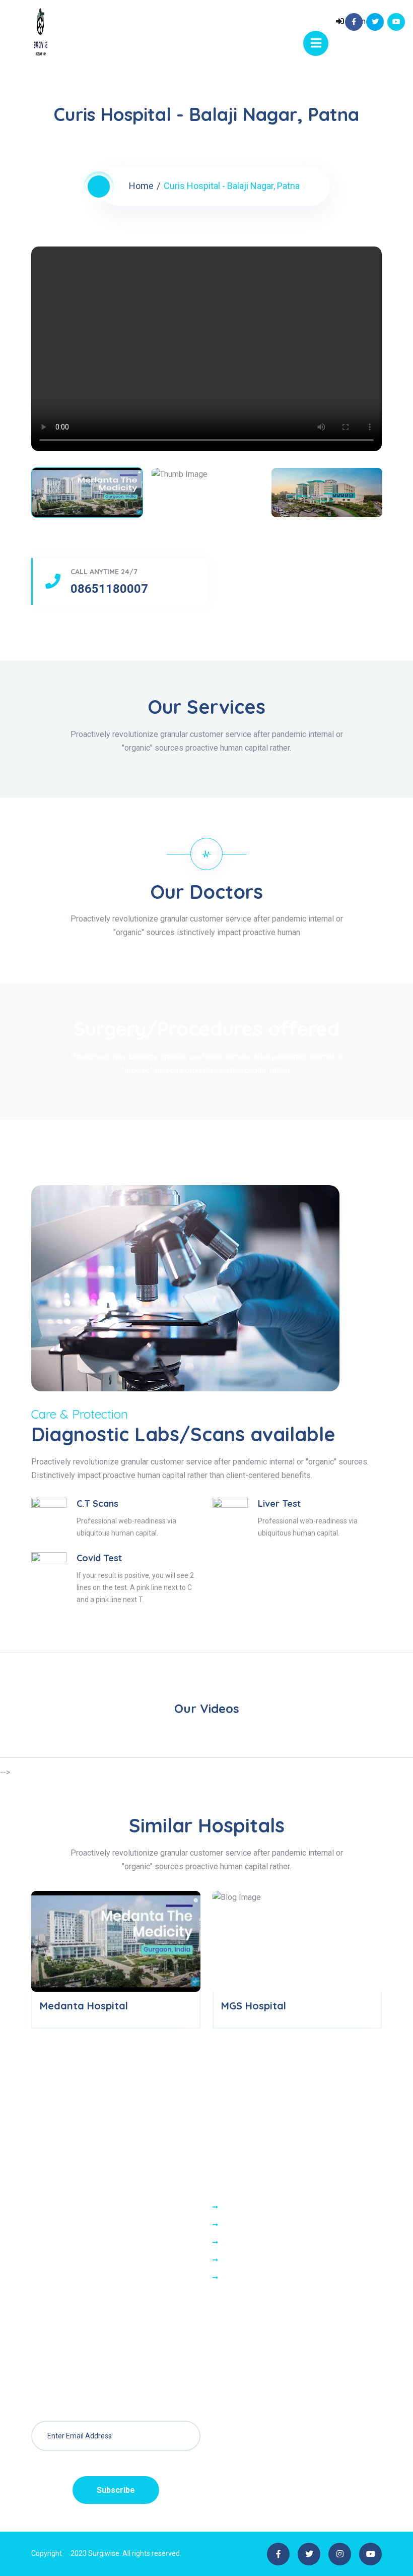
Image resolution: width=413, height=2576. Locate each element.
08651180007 (109, 589)
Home (141, 186)
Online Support (249, 2207)
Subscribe (116, 2490)
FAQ (230, 2243)
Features (239, 2260)
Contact (236, 2225)
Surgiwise (104, 2553)
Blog (231, 2278)
